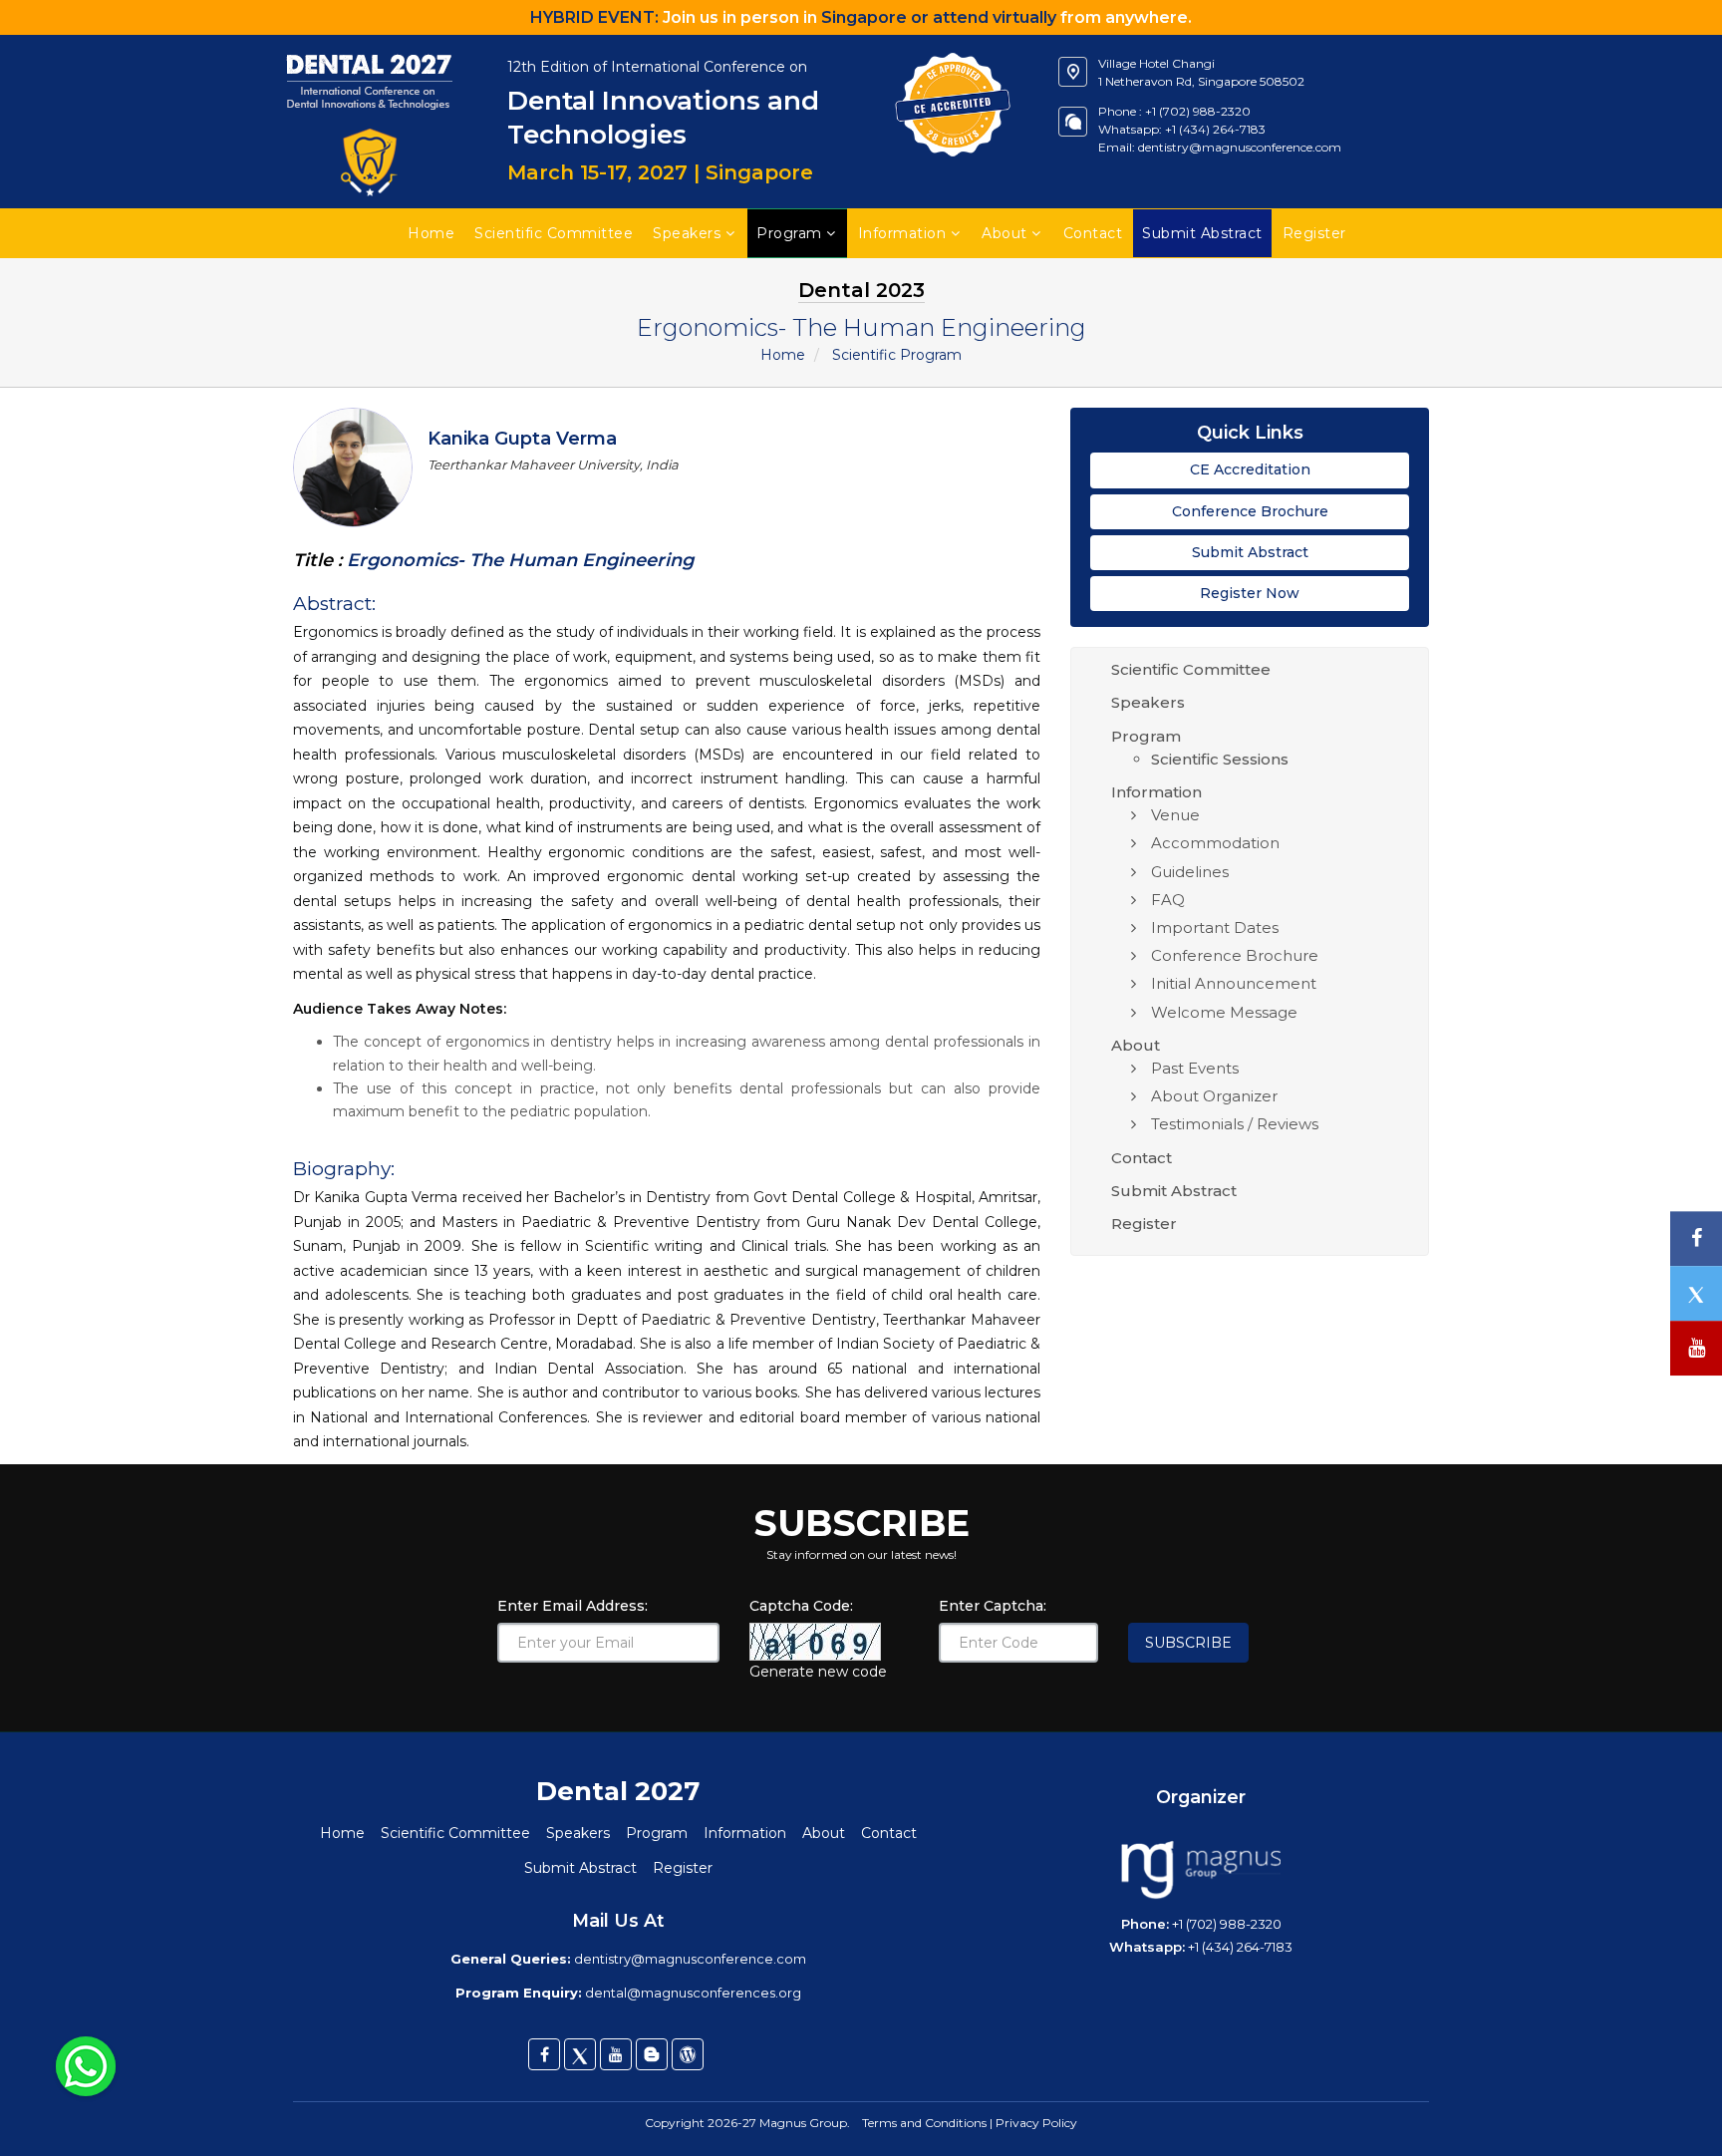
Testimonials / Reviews (1235, 1124)
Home (431, 233)
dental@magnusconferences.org (693, 1993)
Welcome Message (1224, 1012)
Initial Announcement (1234, 983)
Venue (1175, 815)
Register (1144, 1224)
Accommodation (1215, 843)
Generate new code (818, 1672)
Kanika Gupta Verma (522, 439)
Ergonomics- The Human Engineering (518, 560)
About (1004, 233)
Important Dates (1215, 927)
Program (789, 233)
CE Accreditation (1250, 469)
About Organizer (1214, 1096)
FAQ (1168, 900)
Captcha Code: (801, 1606)
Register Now (1250, 593)
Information (902, 233)
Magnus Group (803, 2123)
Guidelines (1190, 872)
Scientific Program (897, 355)
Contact (1093, 233)
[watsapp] (86, 2065)
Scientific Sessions (1220, 759)
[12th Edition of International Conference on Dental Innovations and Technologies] (370, 45)
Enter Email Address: (573, 1606)
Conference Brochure (1250, 511)
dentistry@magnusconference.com (1240, 147)
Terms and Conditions (924, 2123)
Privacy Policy (1036, 2123)
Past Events (1195, 1068)
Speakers (687, 233)
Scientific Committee (554, 233)
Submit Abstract (1250, 552)
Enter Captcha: (993, 1606)
